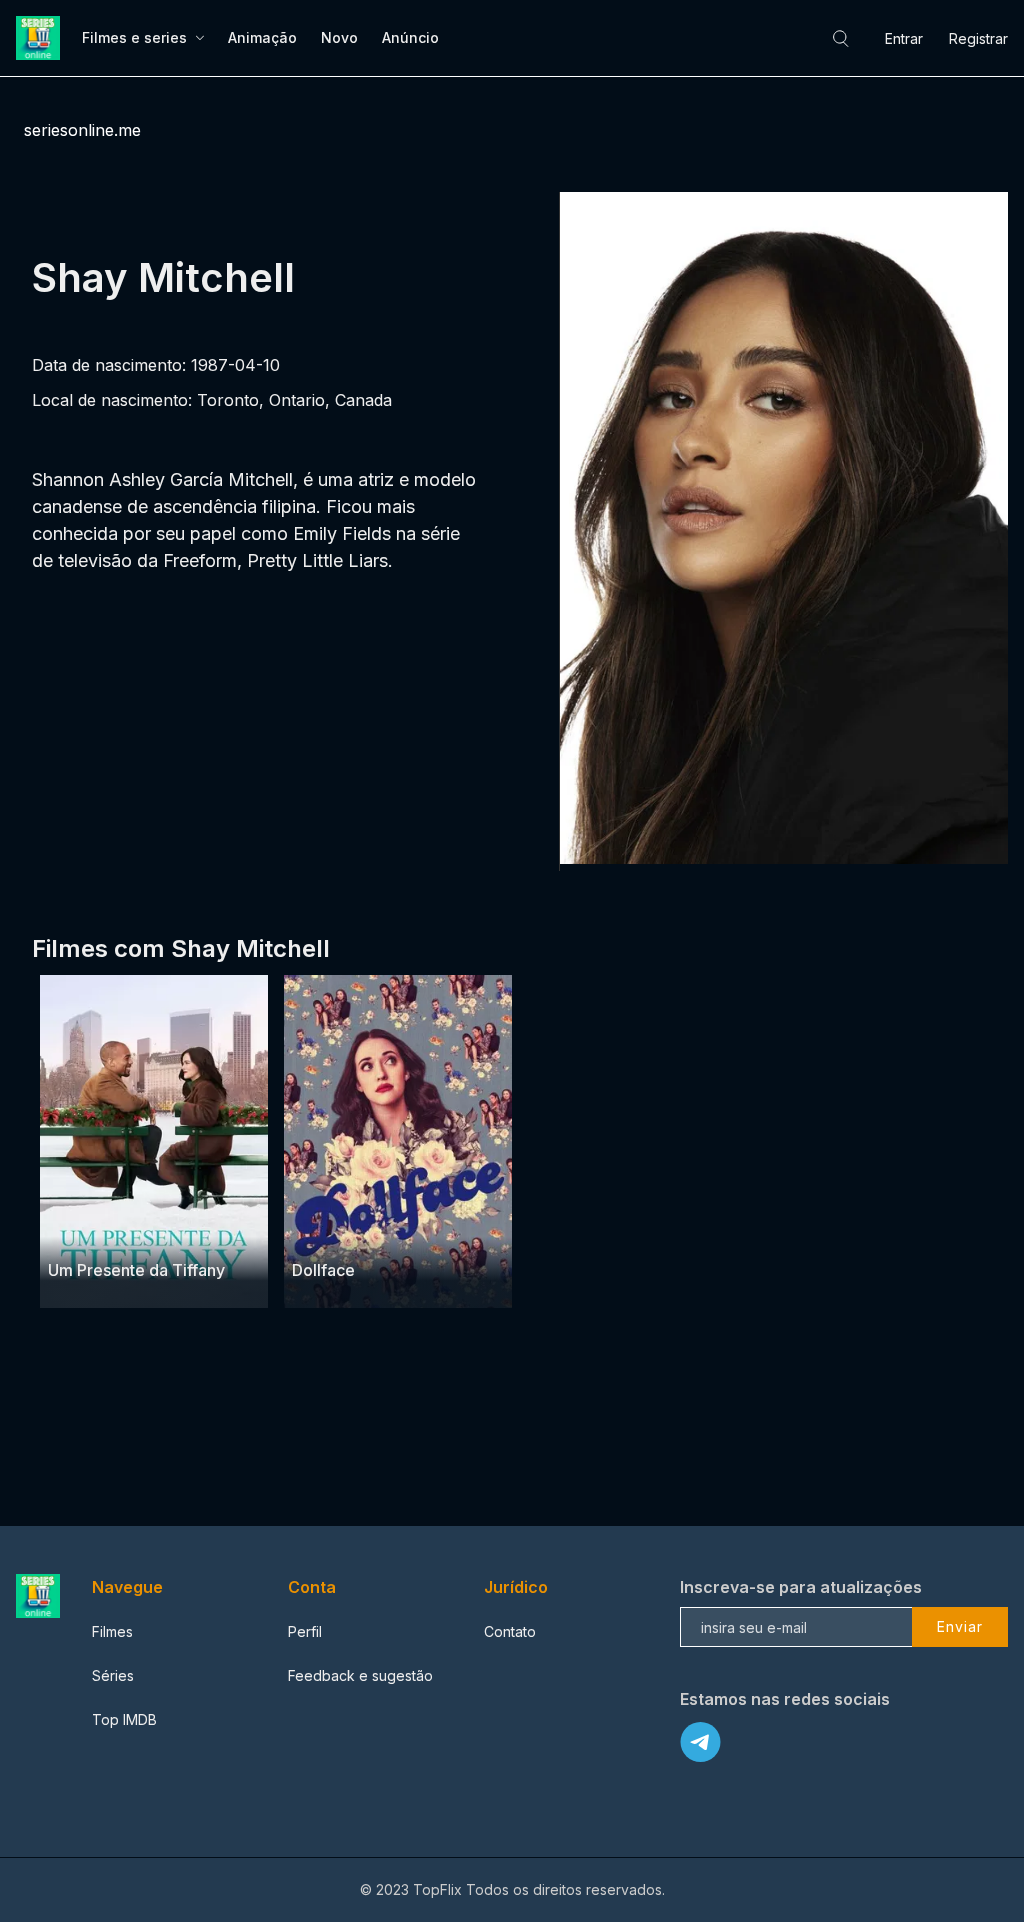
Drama (71, 1230)
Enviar (960, 1626)
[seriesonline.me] (41, 38)
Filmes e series (134, 37)
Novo (339, 37)
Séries (113, 1675)
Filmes (112, 1631)
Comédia (130, 1230)
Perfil (305, 1631)
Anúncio (410, 37)
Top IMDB (124, 1719)
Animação (262, 37)
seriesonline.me (82, 130)
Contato (510, 1631)
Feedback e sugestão (360, 1675)
